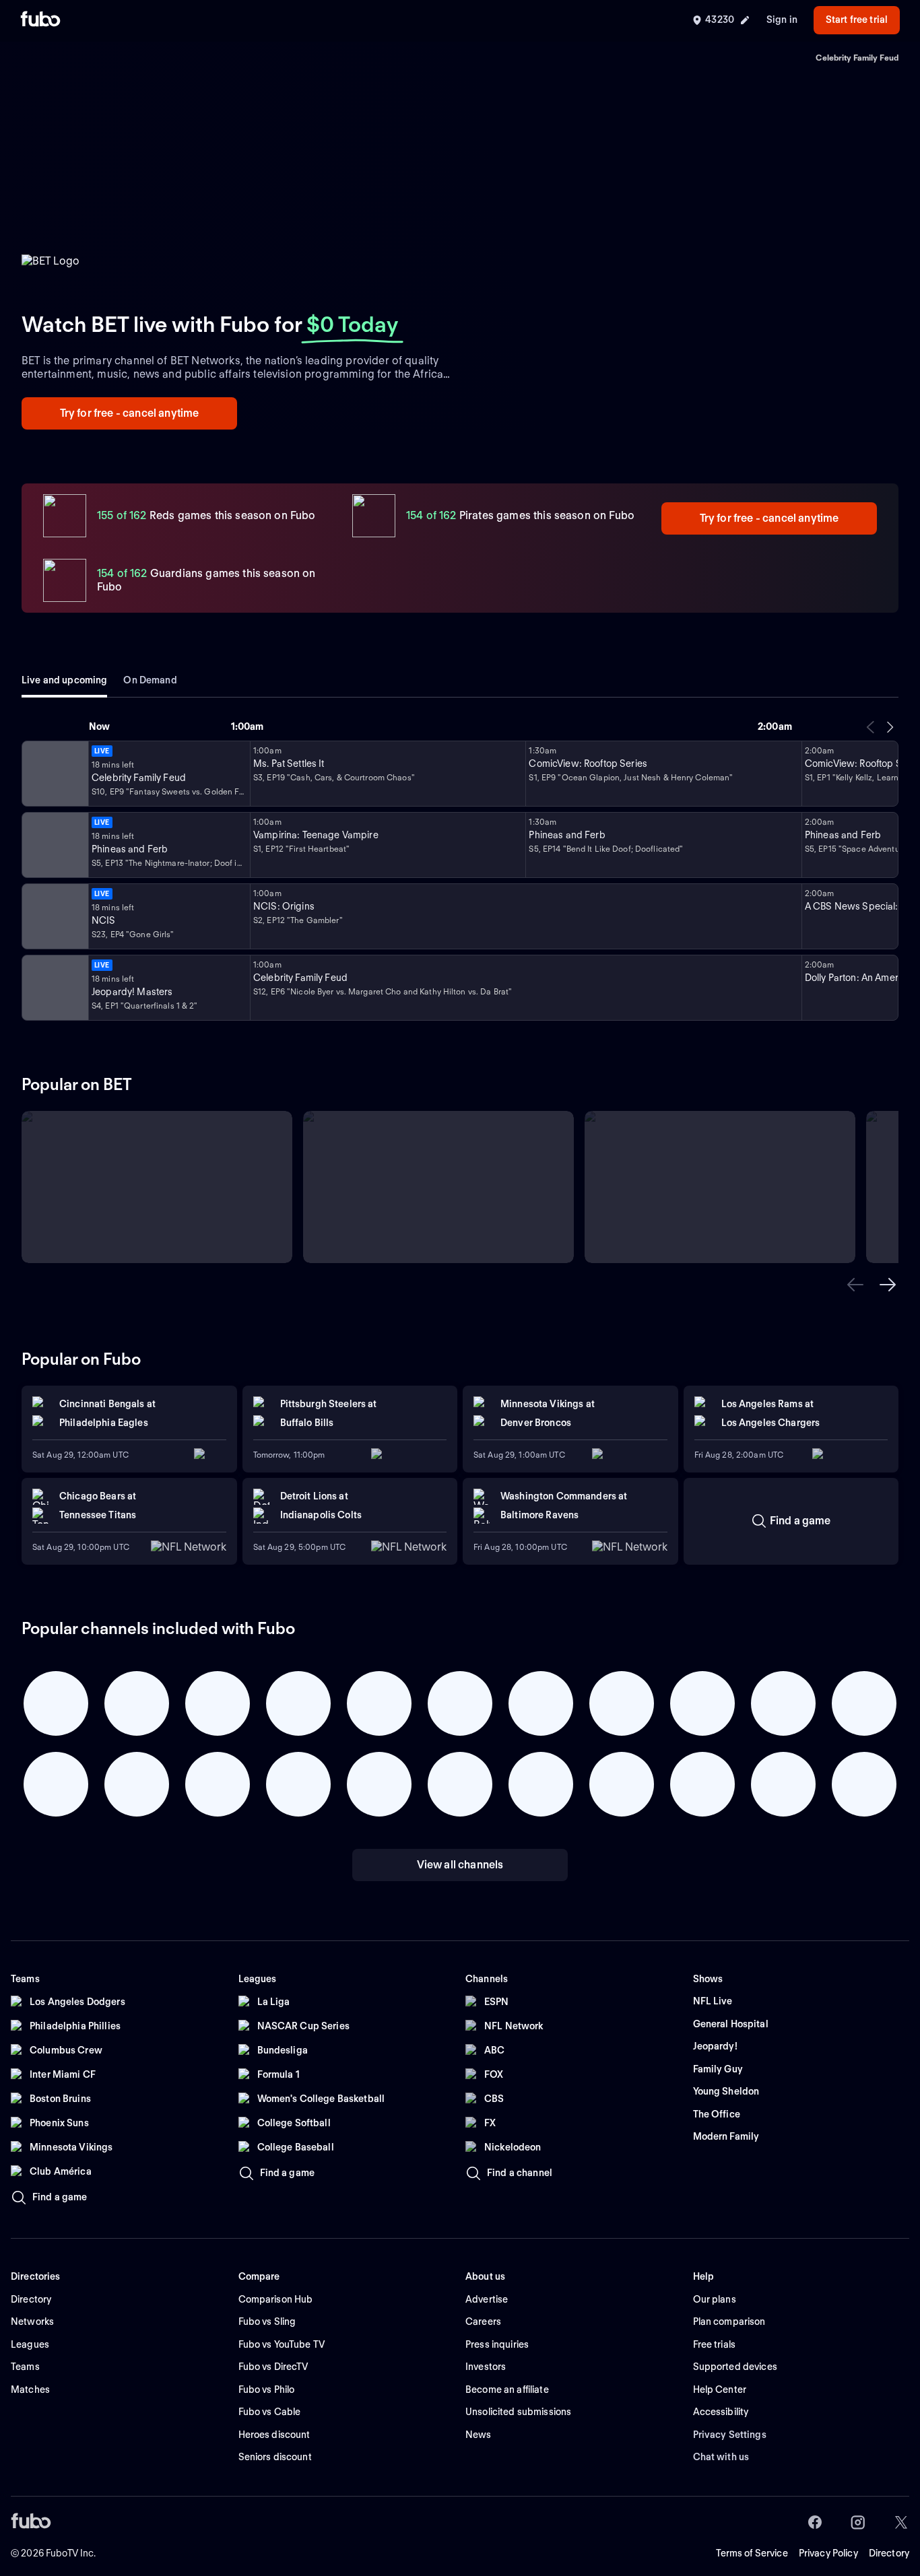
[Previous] (871, 727)
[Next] (890, 727)
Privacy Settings (730, 2435)
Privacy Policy (828, 2553)
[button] (855, 1285)
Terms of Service (752, 2553)
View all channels (460, 1865)
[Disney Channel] (54, 845)
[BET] (54, 774)
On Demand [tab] (150, 680)
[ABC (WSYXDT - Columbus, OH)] (54, 988)
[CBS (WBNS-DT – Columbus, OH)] (54, 916)
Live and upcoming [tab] (64, 680)
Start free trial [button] (857, 20)
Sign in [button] (782, 20)
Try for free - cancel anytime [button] (130, 413)
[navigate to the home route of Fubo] (40, 20)
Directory (889, 2553)
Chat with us (721, 2457)
